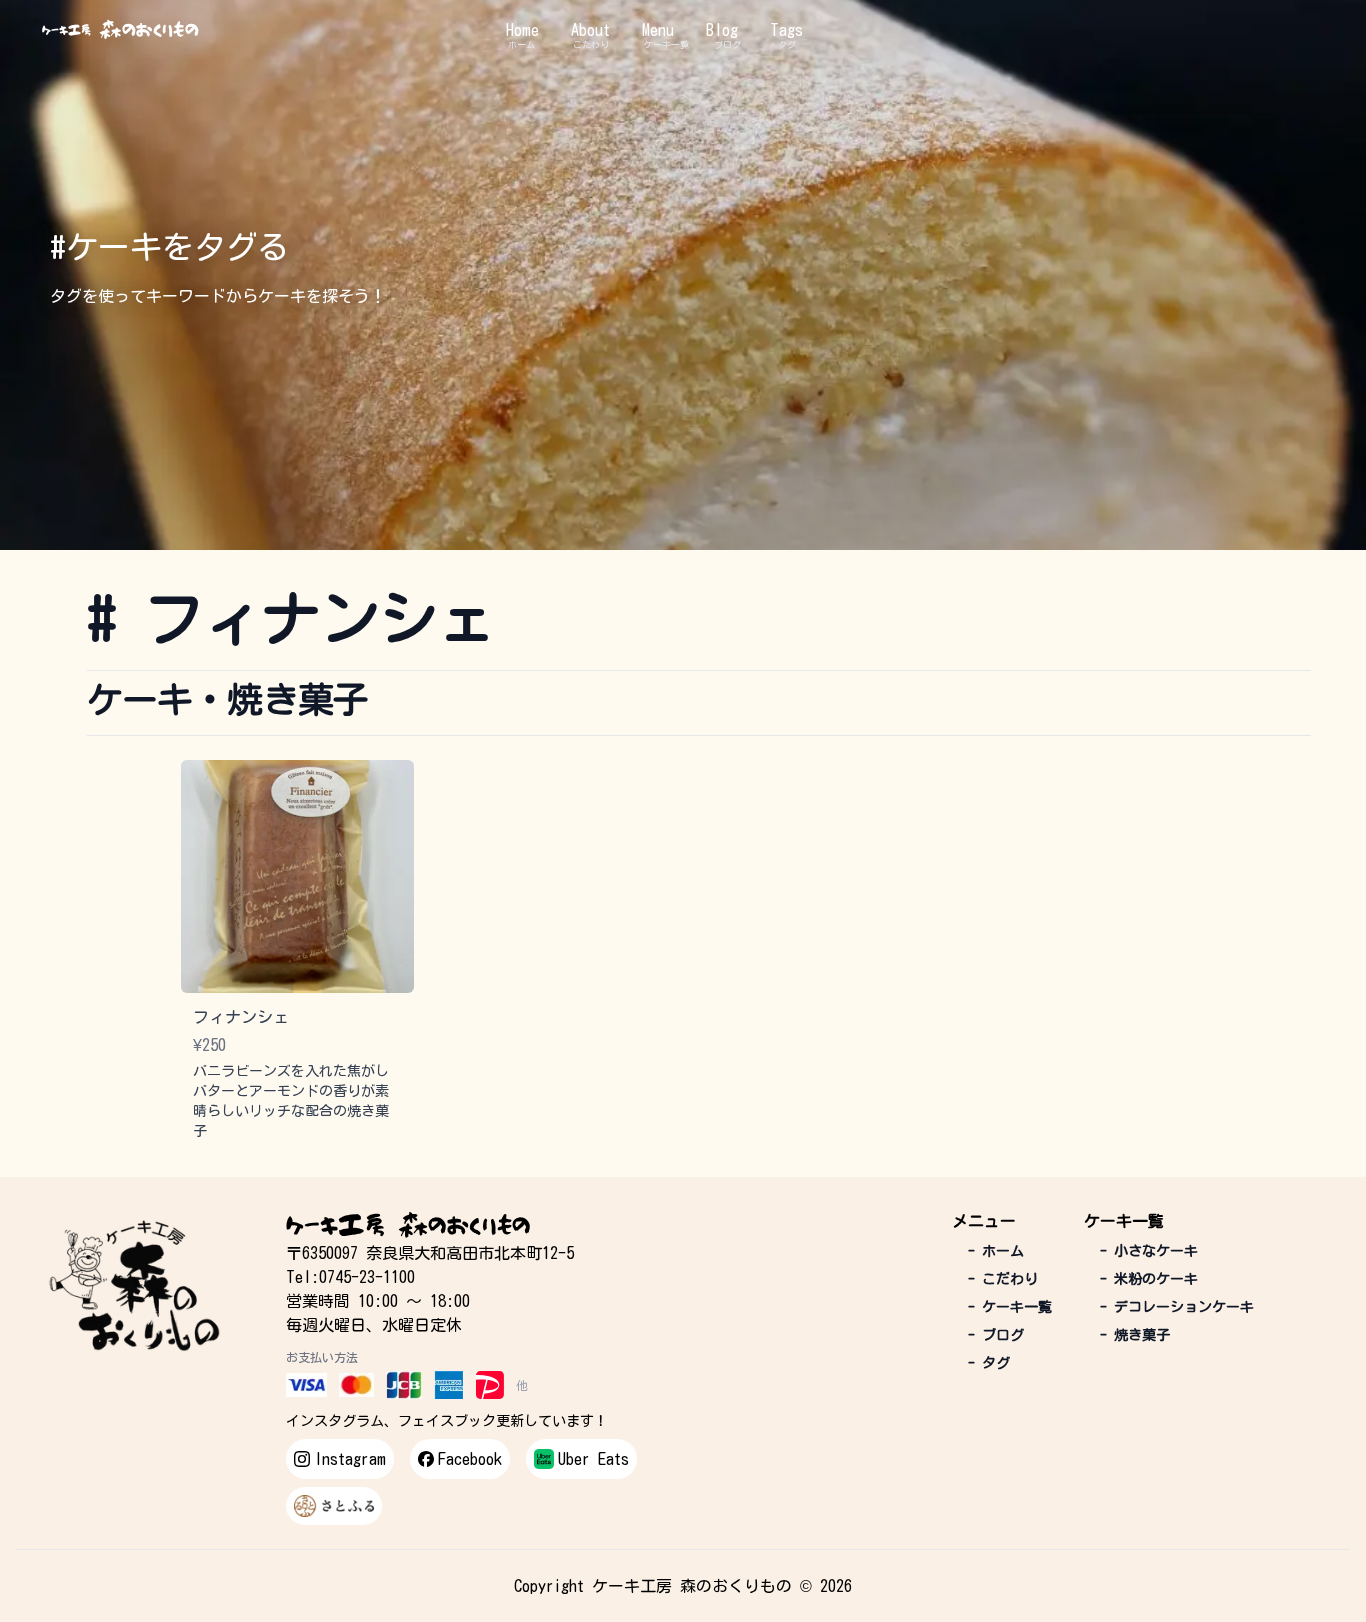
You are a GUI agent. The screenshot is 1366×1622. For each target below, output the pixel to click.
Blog (722, 30)
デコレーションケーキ (1177, 1307)
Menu (658, 30)
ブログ (727, 44)
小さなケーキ (1149, 1251)
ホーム (521, 44)
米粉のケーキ (1149, 1279)
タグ (787, 44)
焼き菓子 (1135, 1335)
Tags (786, 30)
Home (522, 30)
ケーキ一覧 (666, 44)
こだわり (591, 44)
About (590, 30)
